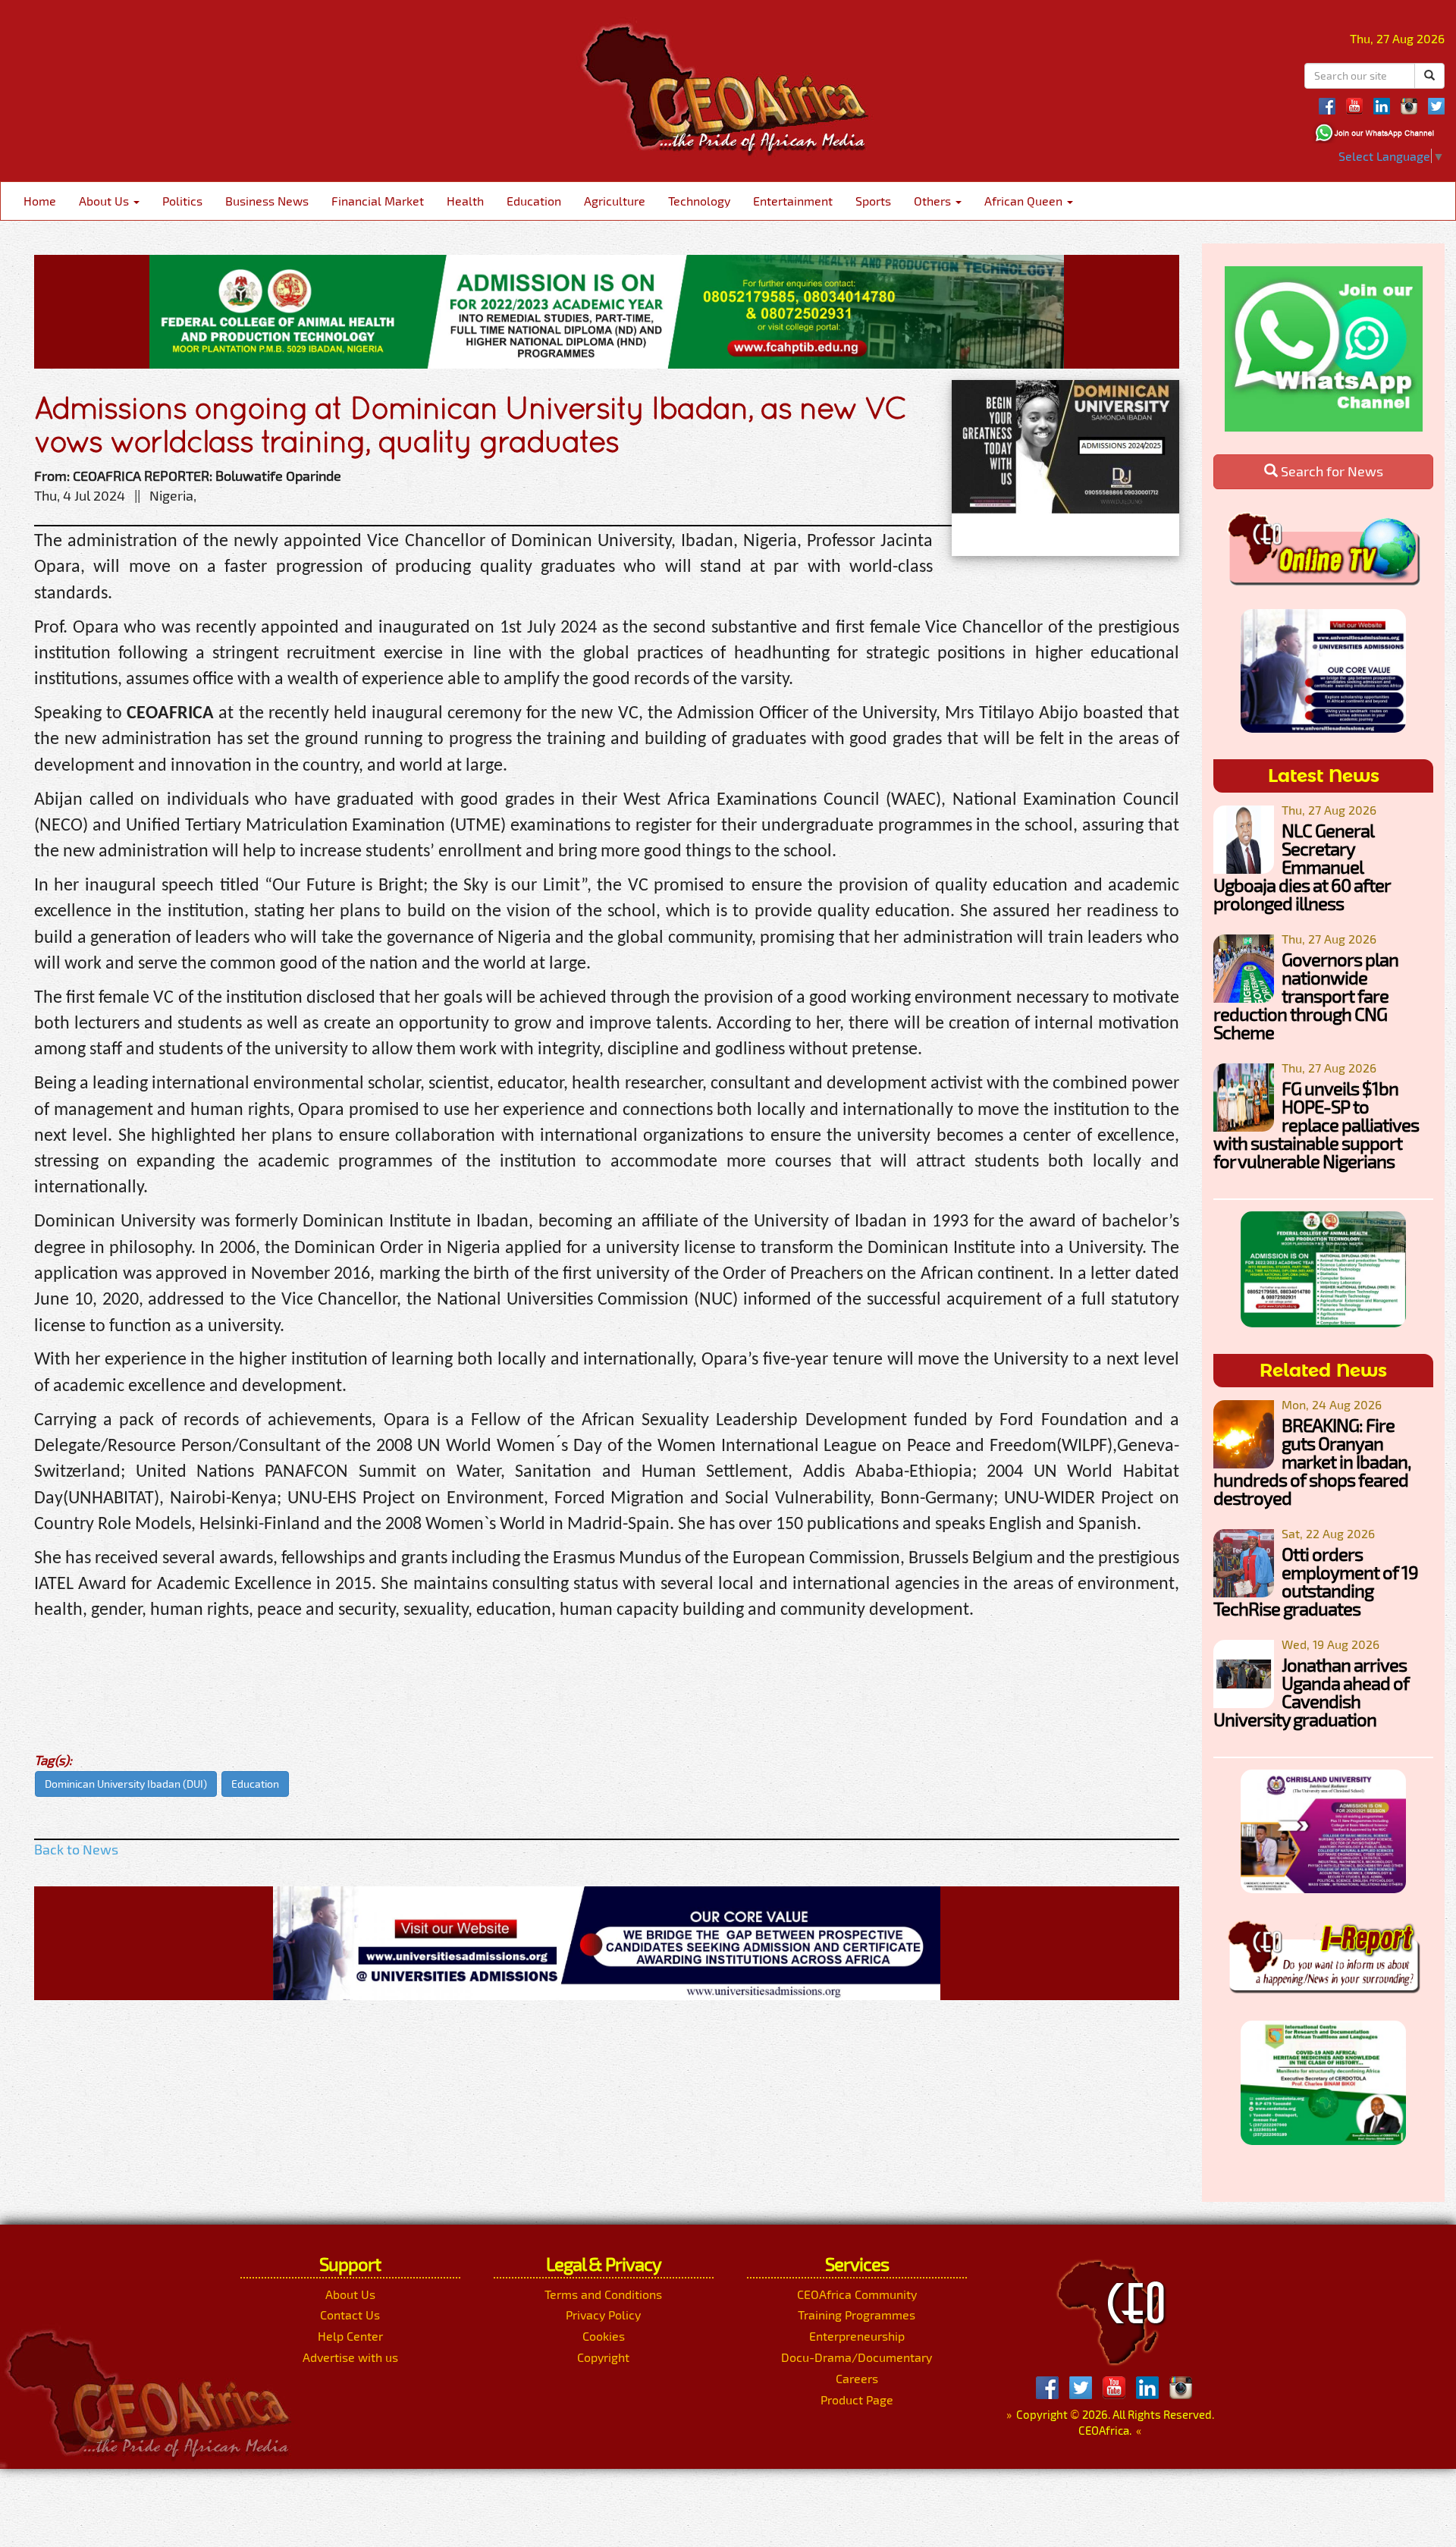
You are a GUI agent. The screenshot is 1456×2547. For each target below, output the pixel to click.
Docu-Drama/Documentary (857, 2357)
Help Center (350, 2336)
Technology (699, 201)
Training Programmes (857, 2315)
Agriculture (615, 201)
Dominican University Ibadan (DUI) (126, 1784)
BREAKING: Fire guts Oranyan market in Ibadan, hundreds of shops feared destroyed (1312, 1461)
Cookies (604, 2336)
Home (40, 201)
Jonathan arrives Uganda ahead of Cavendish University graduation (1311, 1692)
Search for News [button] (1330, 471)
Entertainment (793, 201)
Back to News (76, 1849)
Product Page (857, 2399)
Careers (857, 2378)
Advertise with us (350, 2357)
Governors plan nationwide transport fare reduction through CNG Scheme (1306, 996)
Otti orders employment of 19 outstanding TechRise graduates (1316, 1581)
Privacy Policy (603, 2315)
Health (465, 201)
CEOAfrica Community (857, 2294)
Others (934, 201)
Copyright (603, 2357)
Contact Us (350, 2315)
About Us (105, 201)
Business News (267, 201)
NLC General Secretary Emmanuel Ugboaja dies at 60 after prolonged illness (1302, 867)
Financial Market (378, 201)
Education (534, 201)
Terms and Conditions (603, 2294)
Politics (182, 201)
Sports (873, 201)
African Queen (1025, 201)
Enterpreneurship (857, 2336)
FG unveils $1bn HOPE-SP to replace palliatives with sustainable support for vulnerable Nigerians (1316, 1124)
